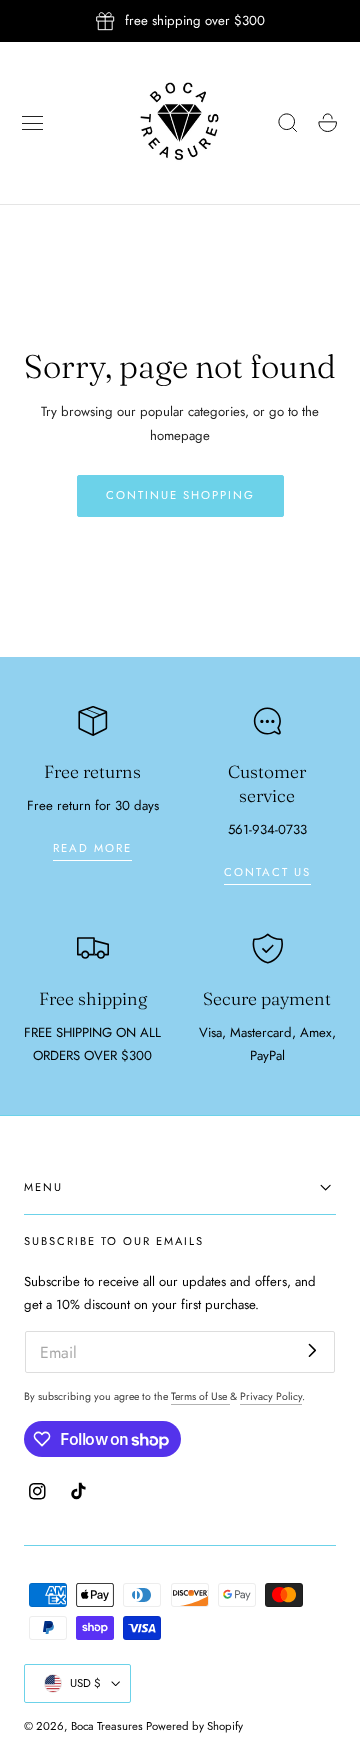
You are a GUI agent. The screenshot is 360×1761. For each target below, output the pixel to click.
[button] (33, 123)
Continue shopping (180, 495)
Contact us (267, 872)
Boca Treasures (107, 1726)
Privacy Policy (271, 1396)
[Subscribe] (312, 1350)
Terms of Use (200, 1396)
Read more (92, 848)
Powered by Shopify (194, 1726)
